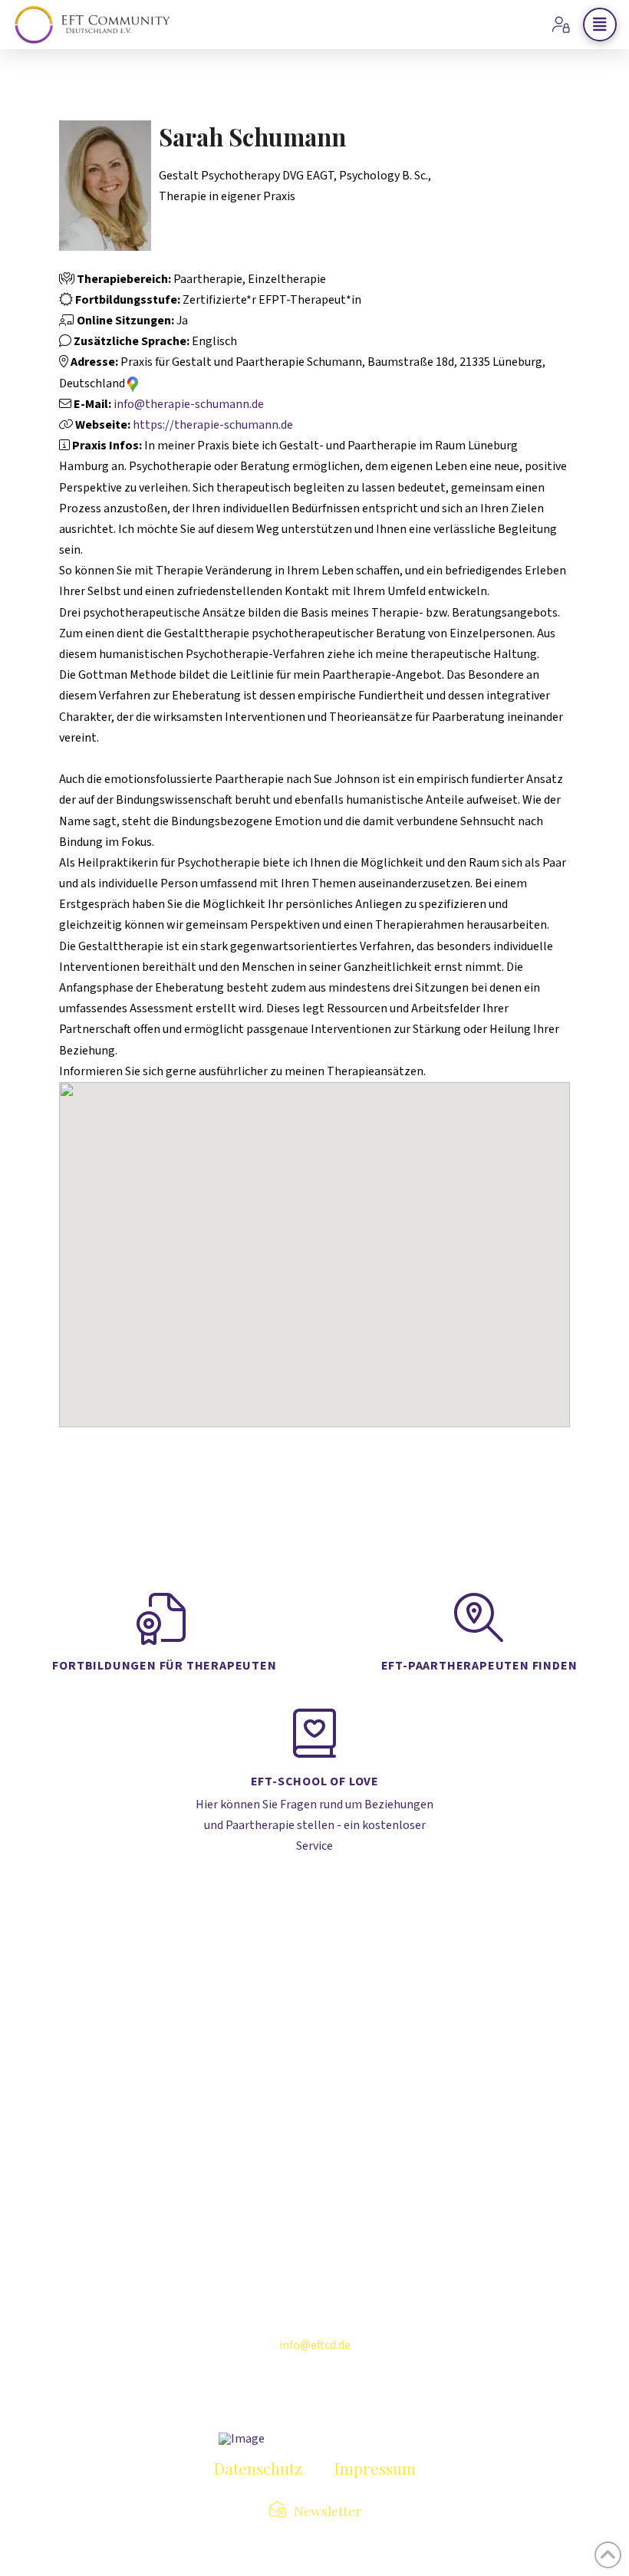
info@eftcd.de (315, 2345)
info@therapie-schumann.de (189, 404)
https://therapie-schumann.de (213, 425)
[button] (600, 25)
